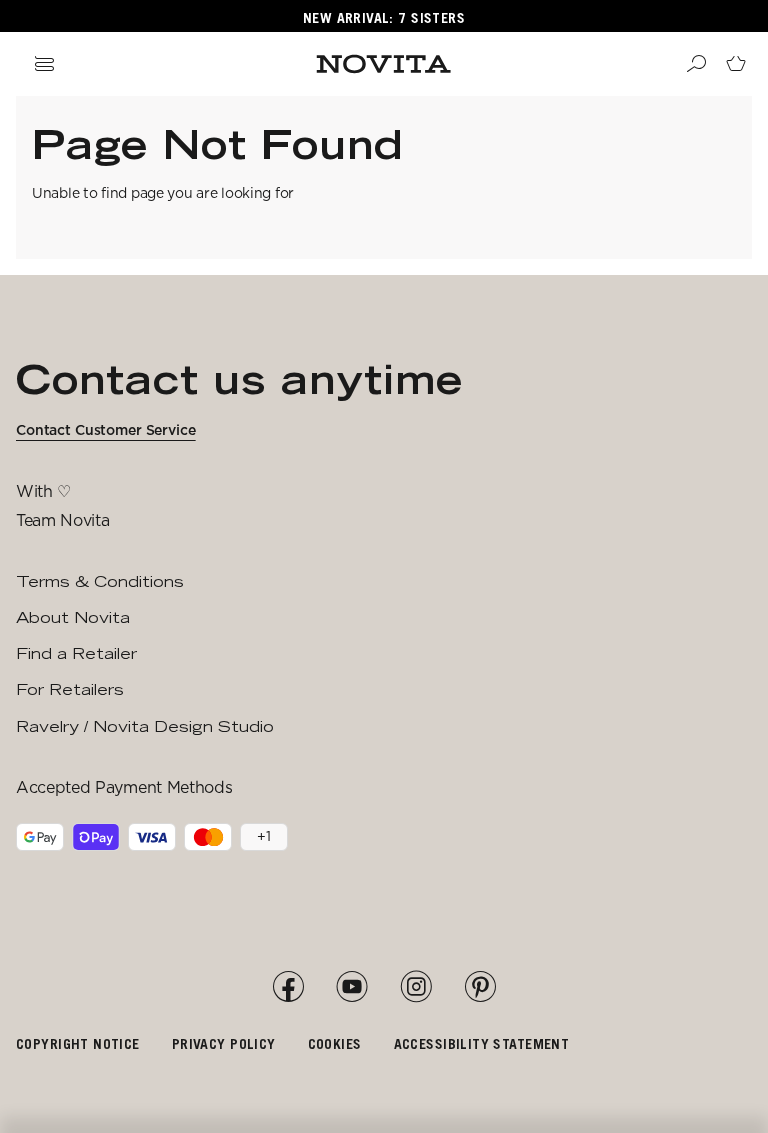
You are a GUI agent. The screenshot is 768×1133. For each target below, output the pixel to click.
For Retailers (70, 689)
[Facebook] (288, 987)
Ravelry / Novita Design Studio (145, 726)
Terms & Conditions (100, 581)
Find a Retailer (76, 653)
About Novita (73, 617)
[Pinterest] (480, 987)
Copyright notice (78, 1043)
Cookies (335, 1043)
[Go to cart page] (736, 64)
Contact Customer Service (106, 430)
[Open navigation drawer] (44, 64)
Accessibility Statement (482, 1043)
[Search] (696, 64)
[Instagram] (416, 987)
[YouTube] (352, 987)
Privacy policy (224, 1043)
